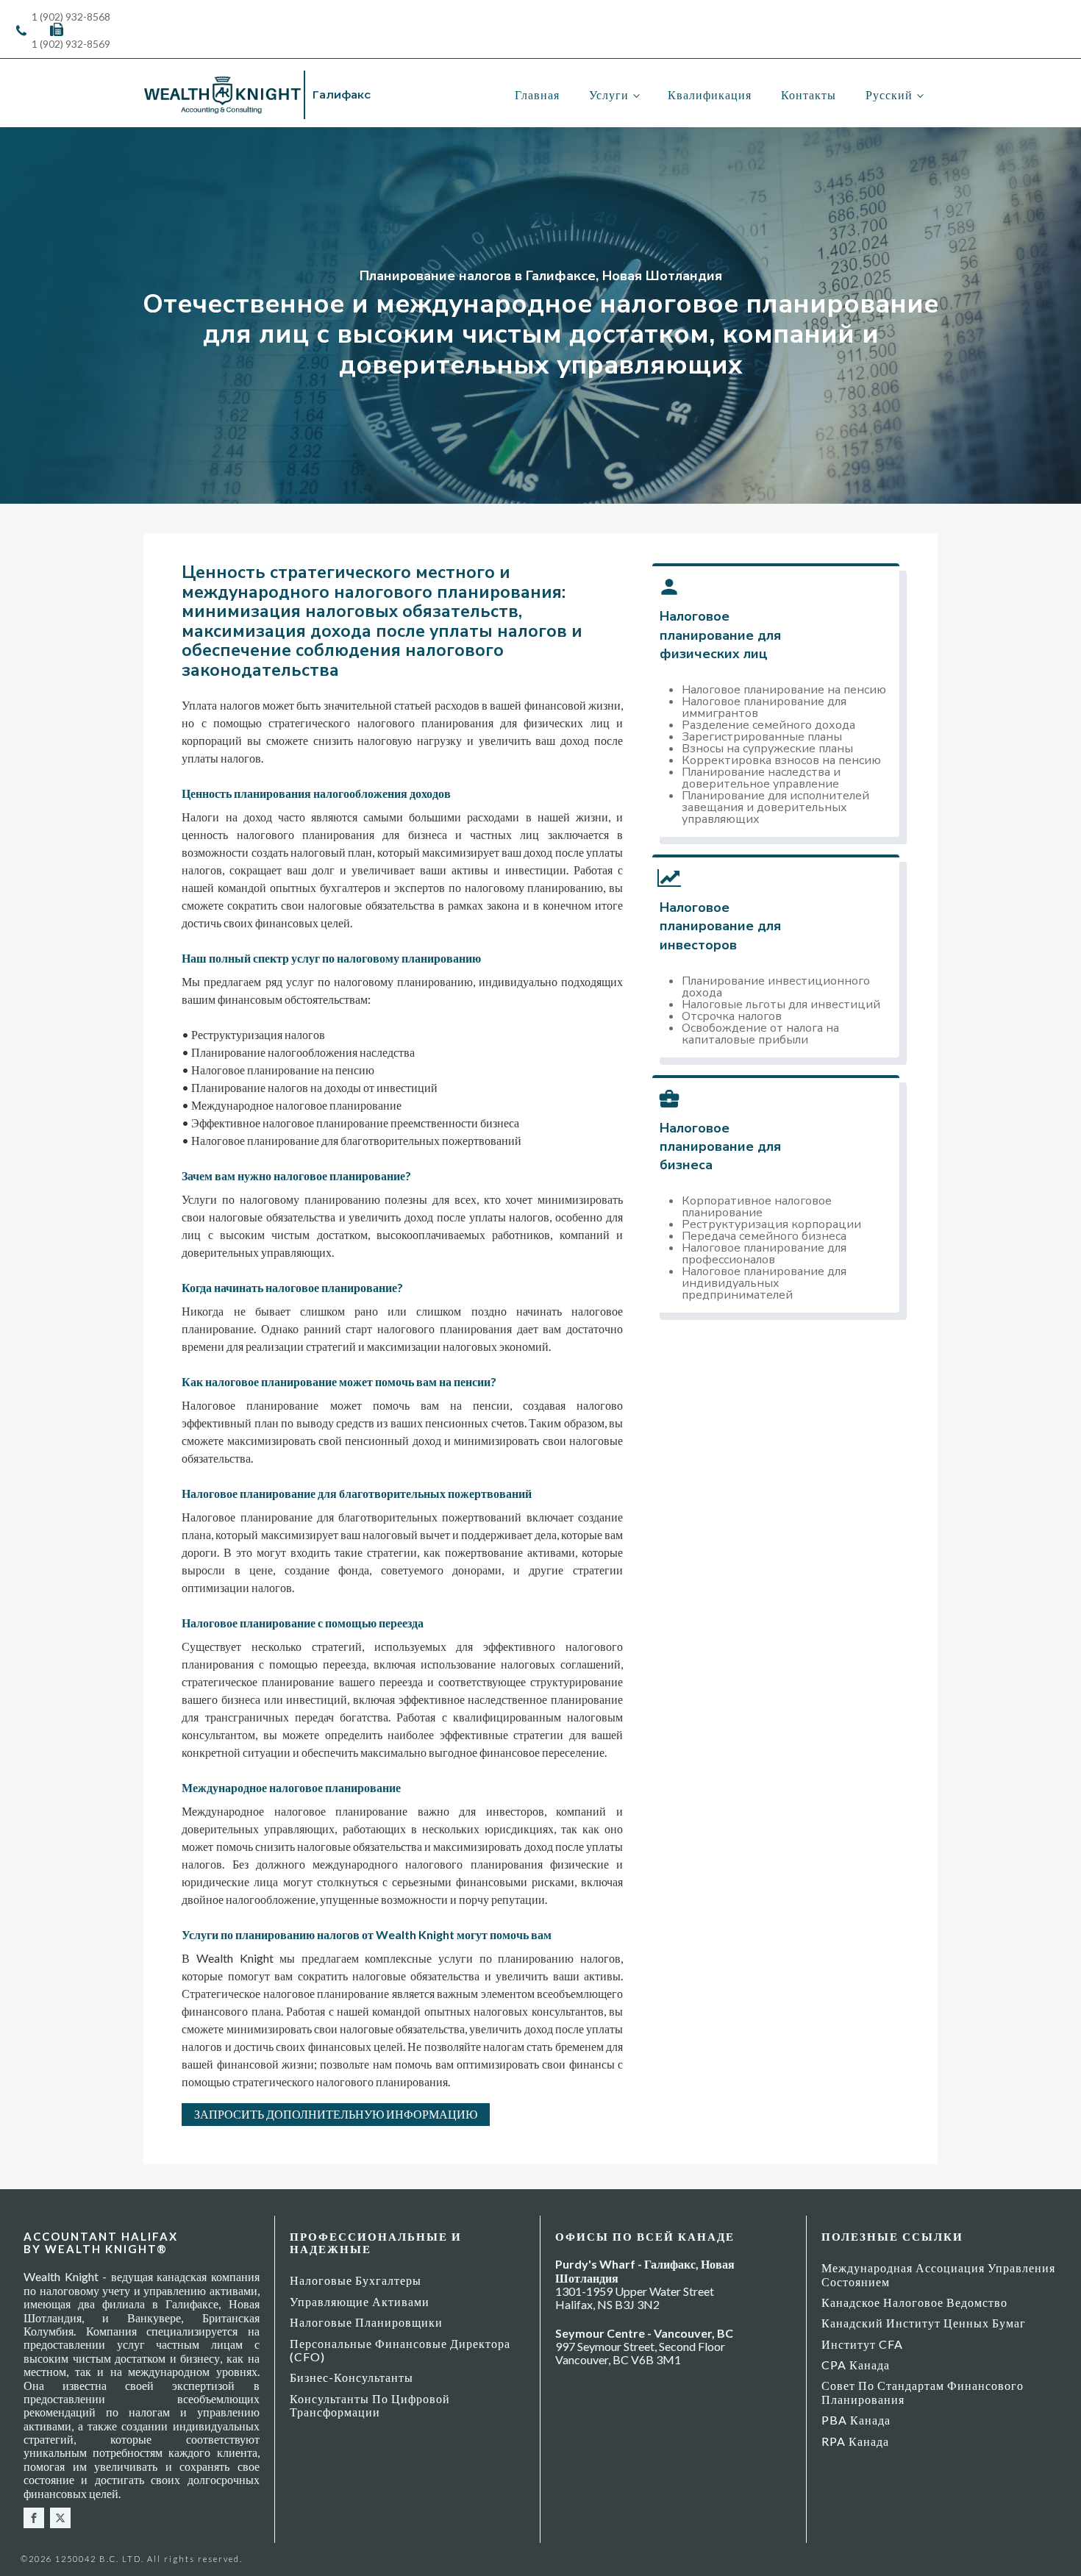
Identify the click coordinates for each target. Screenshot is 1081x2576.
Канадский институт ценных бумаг (924, 2323)
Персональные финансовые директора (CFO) (400, 2350)
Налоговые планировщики (366, 2322)
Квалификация (710, 94)
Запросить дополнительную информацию (336, 2114)
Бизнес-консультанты (352, 2377)
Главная (537, 94)
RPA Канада (855, 2441)
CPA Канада (856, 2365)
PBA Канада (856, 2420)
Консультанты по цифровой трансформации (370, 2405)
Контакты (809, 94)
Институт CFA (862, 2344)
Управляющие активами (360, 2301)
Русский (889, 94)
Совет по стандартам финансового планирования (923, 2392)
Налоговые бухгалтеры (356, 2280)
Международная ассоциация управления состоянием (938, 2274)
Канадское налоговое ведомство (914, 2302)
